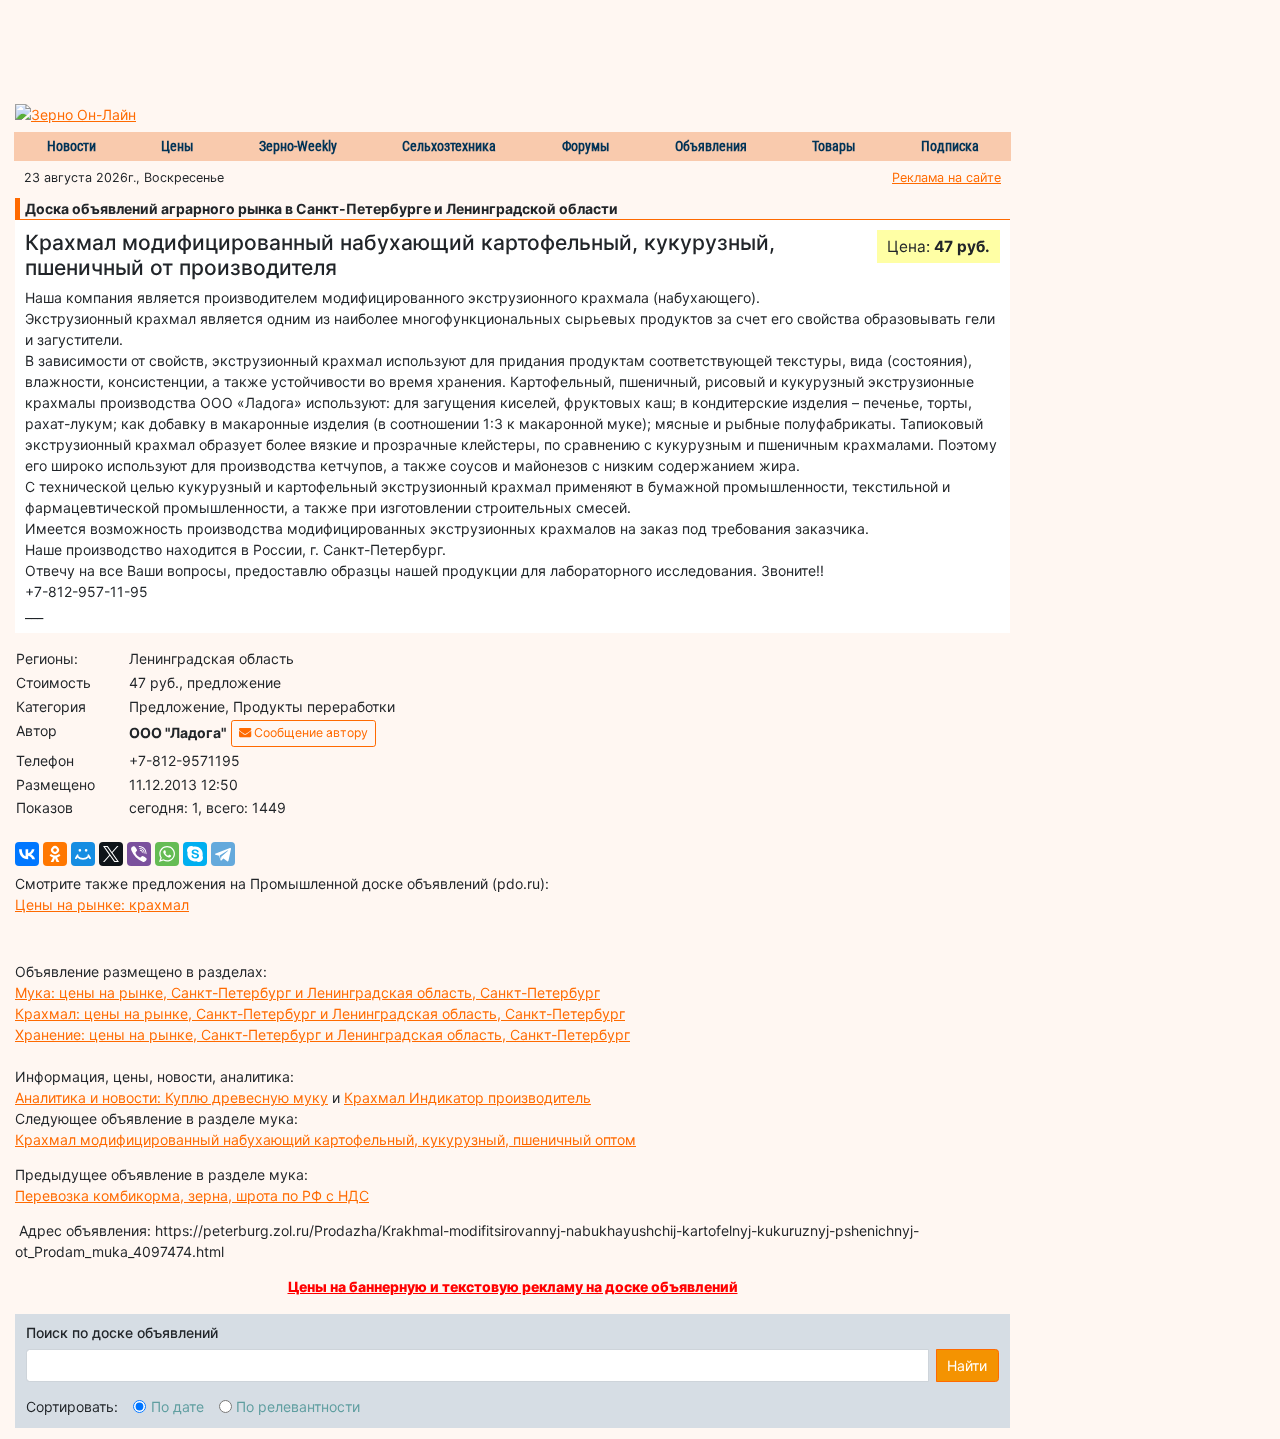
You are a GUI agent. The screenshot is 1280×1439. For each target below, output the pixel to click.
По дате (177, 1406)
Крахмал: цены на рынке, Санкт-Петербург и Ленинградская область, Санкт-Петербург (320, 1013)
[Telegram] (223, 854)
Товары (834, 146)
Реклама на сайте (946, 177)
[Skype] (195, 854)
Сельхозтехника (449, 146)
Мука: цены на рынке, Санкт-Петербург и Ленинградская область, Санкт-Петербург (307, 992)
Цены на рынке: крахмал (102, 904)
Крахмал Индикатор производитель (467, 1097)
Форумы (586, 146)
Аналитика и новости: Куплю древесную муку (171, 1097)
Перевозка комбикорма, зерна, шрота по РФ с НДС (192, 1195)
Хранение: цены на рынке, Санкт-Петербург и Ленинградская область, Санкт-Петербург (322, 1034)
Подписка (950, 146)
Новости (71, 146)
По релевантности (298, 1406)
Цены (177, 146)
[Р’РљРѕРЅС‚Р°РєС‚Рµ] (27, 854)
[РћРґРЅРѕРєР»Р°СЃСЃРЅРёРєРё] (55, 854)
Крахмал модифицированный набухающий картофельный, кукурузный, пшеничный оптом (325, 1139)
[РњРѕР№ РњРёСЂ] (83, 854)
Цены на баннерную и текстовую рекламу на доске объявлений (513, 1286)
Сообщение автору (309, 732)
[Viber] (139, 854)
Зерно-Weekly (298, 146)
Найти (967, 1365)
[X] (111, 854)
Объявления (711, 146)
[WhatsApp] (167, 854)
